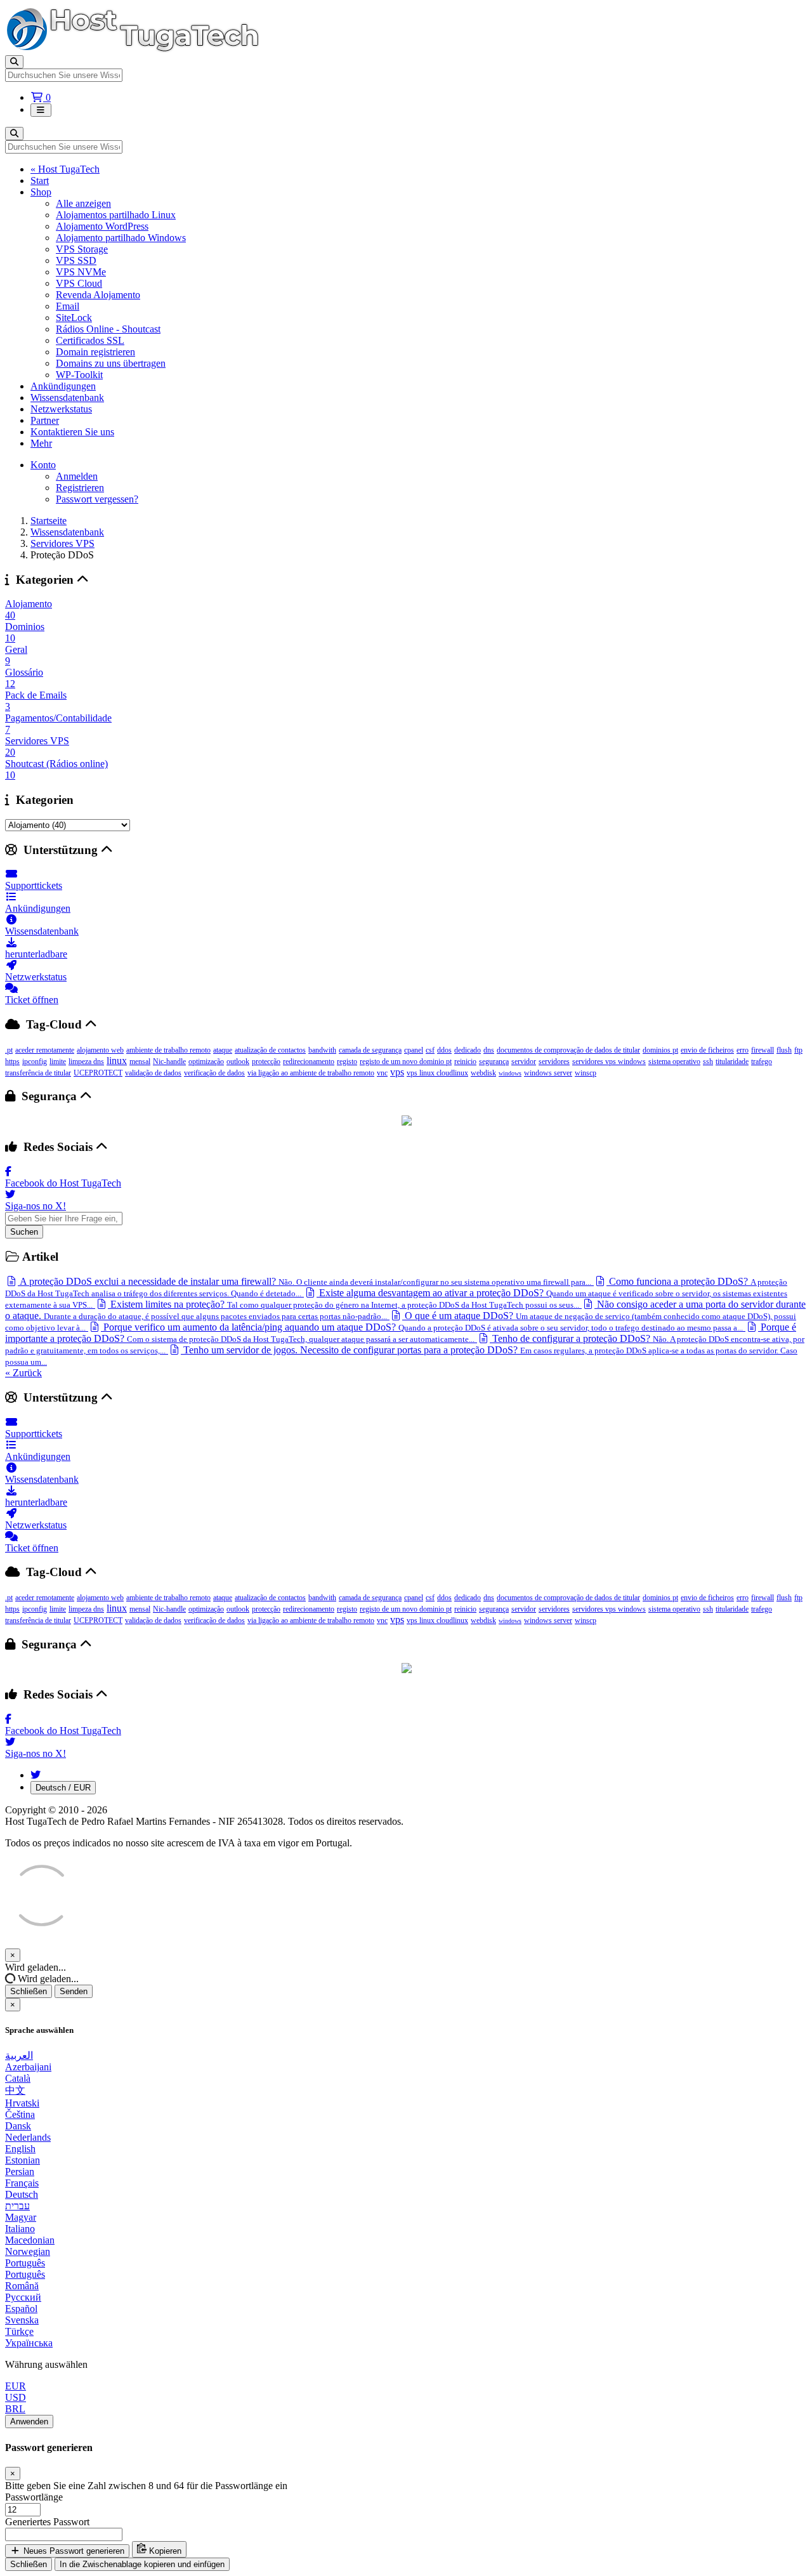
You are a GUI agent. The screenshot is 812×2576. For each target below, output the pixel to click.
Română (22, 2286)
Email (68, 306)
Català (18, 2078)
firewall (763, 1050)
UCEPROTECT (98, 1073)
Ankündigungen (63, 386)
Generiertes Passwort (47, 2522)
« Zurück (23, 1373)
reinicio (465, 1061)
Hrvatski (22, 2103)
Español (21, 2309)
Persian (20, 2172)
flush (784, 1050)
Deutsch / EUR (63, 1788)
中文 (15, 2090)
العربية (19, 2055)
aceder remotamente (45, 1050)
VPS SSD (76, 260)
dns (489, 1050)
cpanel (414, 1050)
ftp (798, 1050)
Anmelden (77, 476)
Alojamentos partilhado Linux (116, 215)
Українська (29, 2343)
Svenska (22, 2320)
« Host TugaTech (65, 169)
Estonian (23, 2160)
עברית (17, 2206)
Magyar (21, 2217)
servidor (524, 1061)
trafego (762, 1061)
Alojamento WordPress (102, 226)
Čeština (20, 2114)
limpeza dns (86, 1061)
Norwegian (28, 2251)
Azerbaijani (28, 2067)
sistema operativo (674, 1061)
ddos (444, 1050)
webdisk (483, 1073)
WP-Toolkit (79, 375)
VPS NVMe (81, 272)
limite (58, 1061)
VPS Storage (82, 249)
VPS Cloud (79, 283)
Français (22, 2183)
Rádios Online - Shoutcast (108, 329)
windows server (548, 1073)
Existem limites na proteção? (344, 1304)
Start (40, 181)
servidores (554, 1061)
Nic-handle (169, 1061)
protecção (266, 1061)
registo (347, 1061)
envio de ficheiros (707, 1050)
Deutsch (22, 2194)
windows (510, 1073)
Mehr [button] (41, 443)
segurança (494, 1061)
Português (25, 2263)
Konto (43, 465)
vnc (382, 1073)
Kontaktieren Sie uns (72, 432)
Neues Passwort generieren (73, 2551)
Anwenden (29, 2422)
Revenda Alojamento (98, 295)
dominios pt (660, 1050)
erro (743, 1050)
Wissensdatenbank (67, 398)
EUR (16, 2386)
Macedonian (30, 2240)
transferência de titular (38, 1073)
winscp (586, 1073)
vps (397, 1072)
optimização (206, 1061)
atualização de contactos (270, 1050)
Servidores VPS (62, 543)
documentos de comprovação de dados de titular (568, 1050)
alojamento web (100, 1050)
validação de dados (153, 1073)
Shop (41, 192)
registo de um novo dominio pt (406, 1061)
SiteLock (74, 318)
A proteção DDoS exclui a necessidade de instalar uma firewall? (304, 1281)
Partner (45, 420)
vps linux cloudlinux (437, 1073)
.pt (9, 1050)
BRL (15, 2409)
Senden (74, 1991)
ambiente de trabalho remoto (168, 1050)
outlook (238, 1061)
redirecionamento (309, 1061)
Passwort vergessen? (97, 499)
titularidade (732, 1061)
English (20, 2149)
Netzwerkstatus (61, 409)
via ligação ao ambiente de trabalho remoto (311, 1073)
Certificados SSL (90, 340)
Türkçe (19, 2331)
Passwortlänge (34, 2497)
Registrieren (80, 488)
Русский (23, 2297)
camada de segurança (370, 1050)
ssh (708, 1061)
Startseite (49, 521)
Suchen (24, 1232)
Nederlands (28, 2137)
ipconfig (35, 1061)
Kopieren (164, 2551)
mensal (140, 1061)
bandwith (322, 1050)
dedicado (468, 1050)
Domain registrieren (95, 352)
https (12, 1061)
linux (117, 1061)
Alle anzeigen (83, 203)
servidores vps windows (609, 1061)
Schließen (29, 1991)
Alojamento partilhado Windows (121, 238)
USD (16, 2397)
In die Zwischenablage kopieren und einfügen (142, 2564)
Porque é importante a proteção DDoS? (401, 1333)
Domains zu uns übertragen (111, 363)
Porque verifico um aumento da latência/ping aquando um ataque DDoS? (422, 1327)
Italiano (20, 2229)
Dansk (18, 2126)
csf (430, 1050)
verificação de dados (214, 1073)
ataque (223, 1050)
